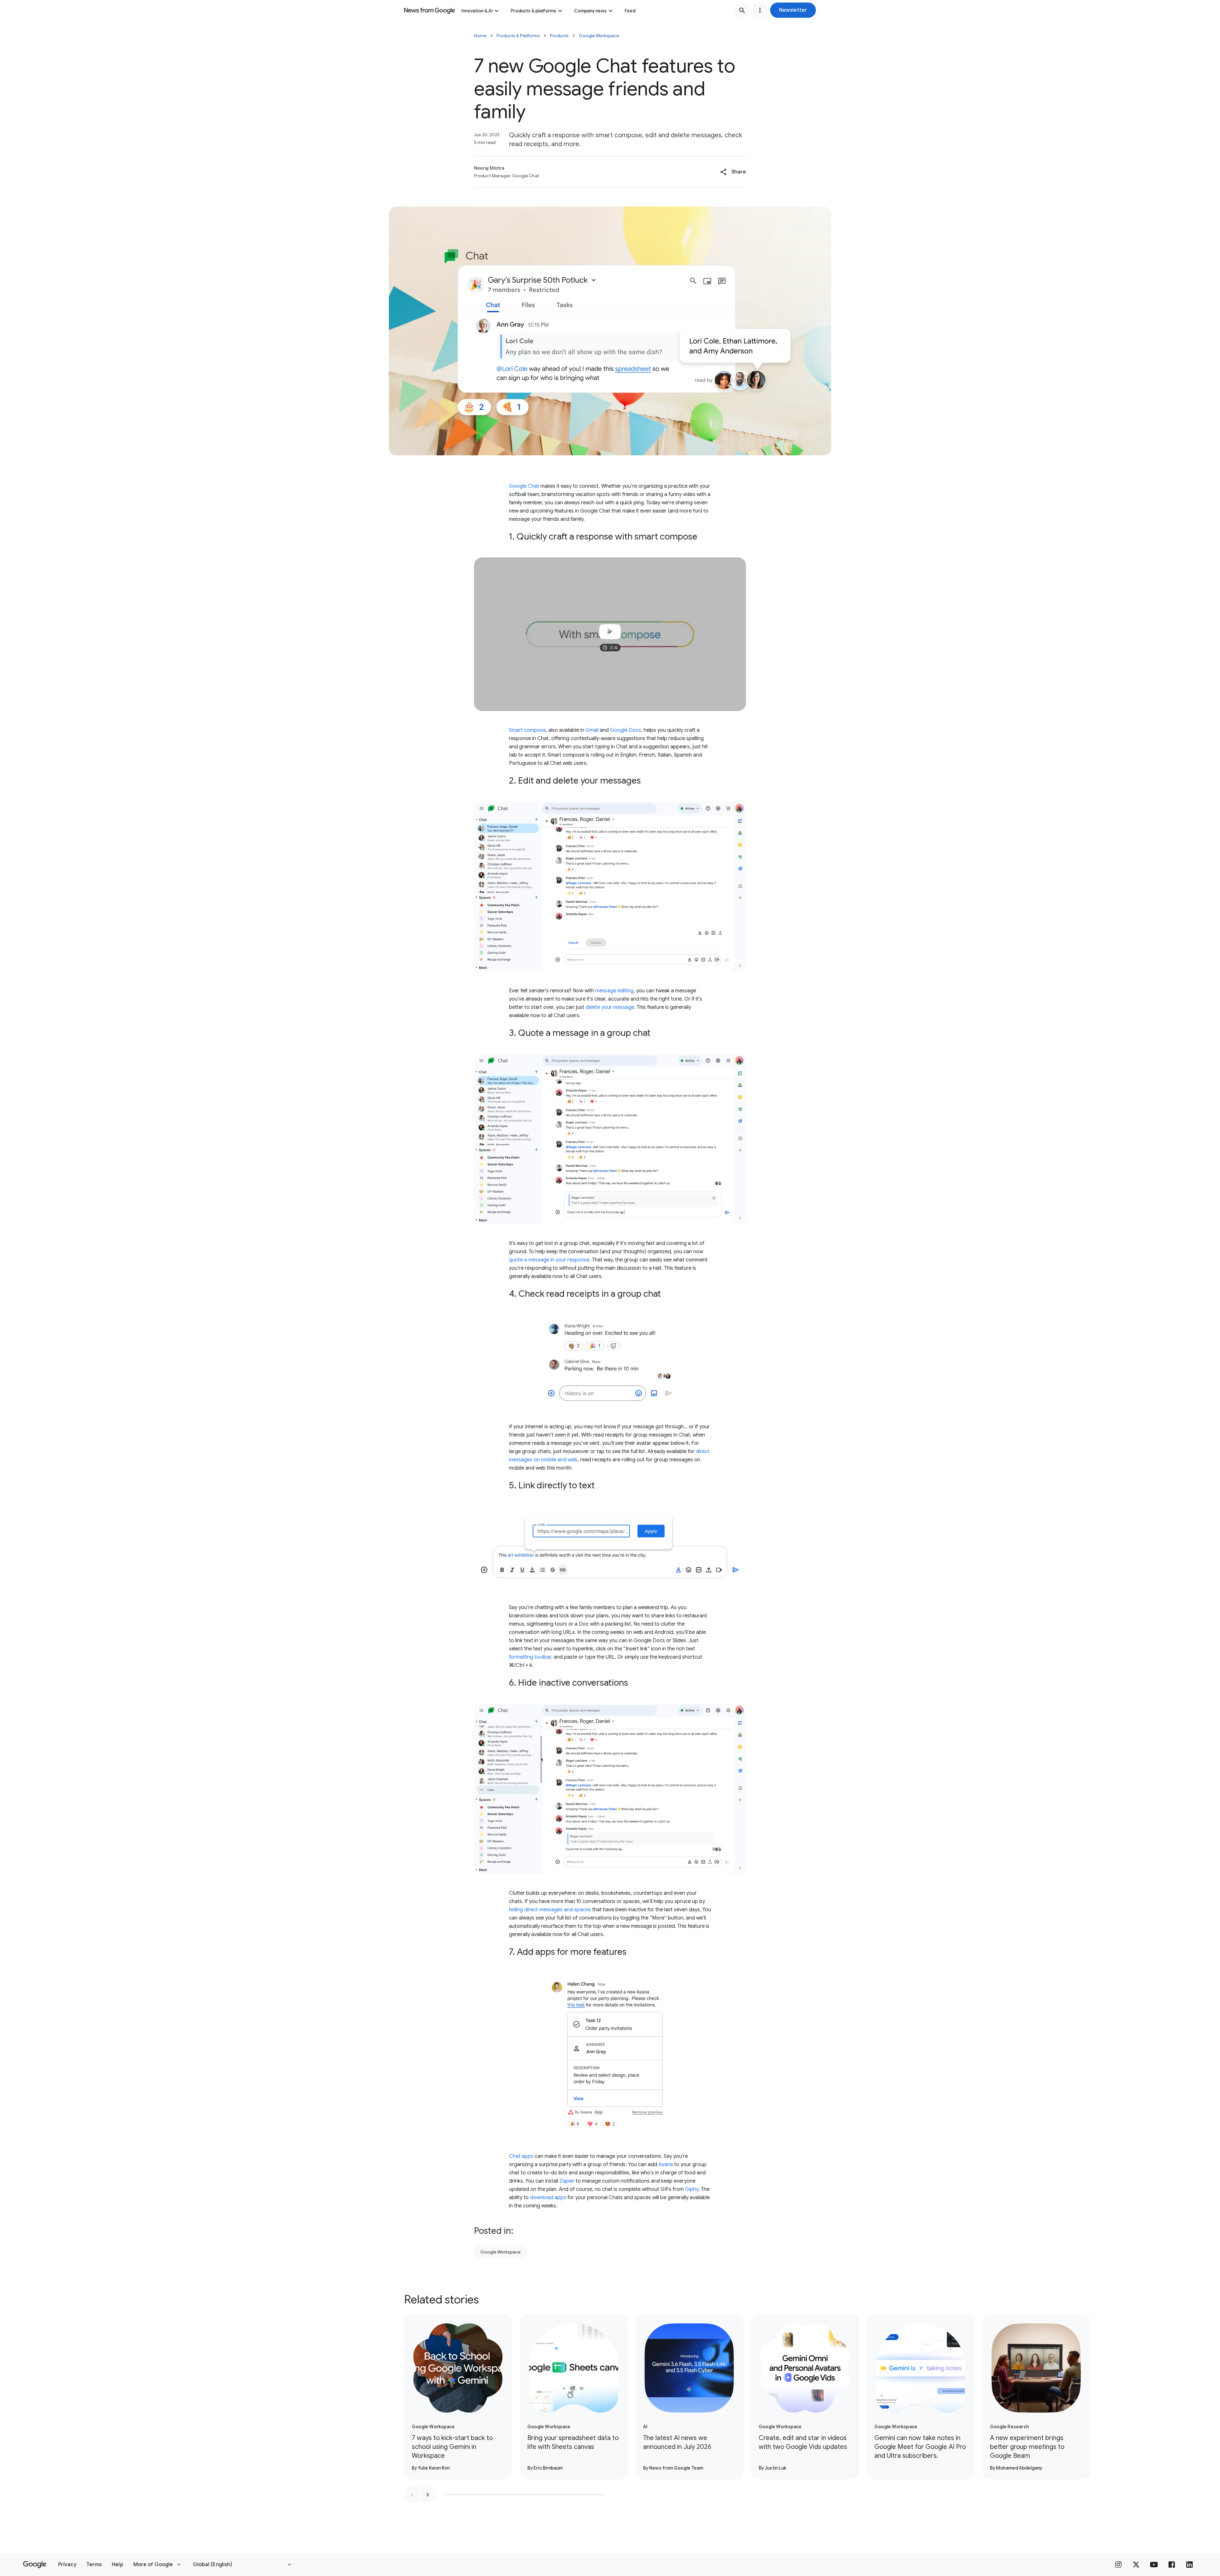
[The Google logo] (35, 2565)
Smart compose (527, 730)
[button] (793, 10)
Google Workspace (599, 36)
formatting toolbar (530, 1657)
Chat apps (521, 2156)
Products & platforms (533, 11)
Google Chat (524, 486)
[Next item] (428, 2495)
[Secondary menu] (760, 10)
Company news (590, 11)
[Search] (742, 10)
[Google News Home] (430, 10)
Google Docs (626, 730)
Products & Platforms (518, 36)
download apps (548, 2198)
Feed (630, 11)
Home (480, 36)
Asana (666, 2165)
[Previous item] (412, 2495)
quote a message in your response (549, 1260)
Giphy (692, 2189)
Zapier (567, 2181)
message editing (614, 991)
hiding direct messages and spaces (550, 1910)
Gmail (592, 730)
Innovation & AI (477, 11)
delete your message (610, 1007)
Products (559, 36)
